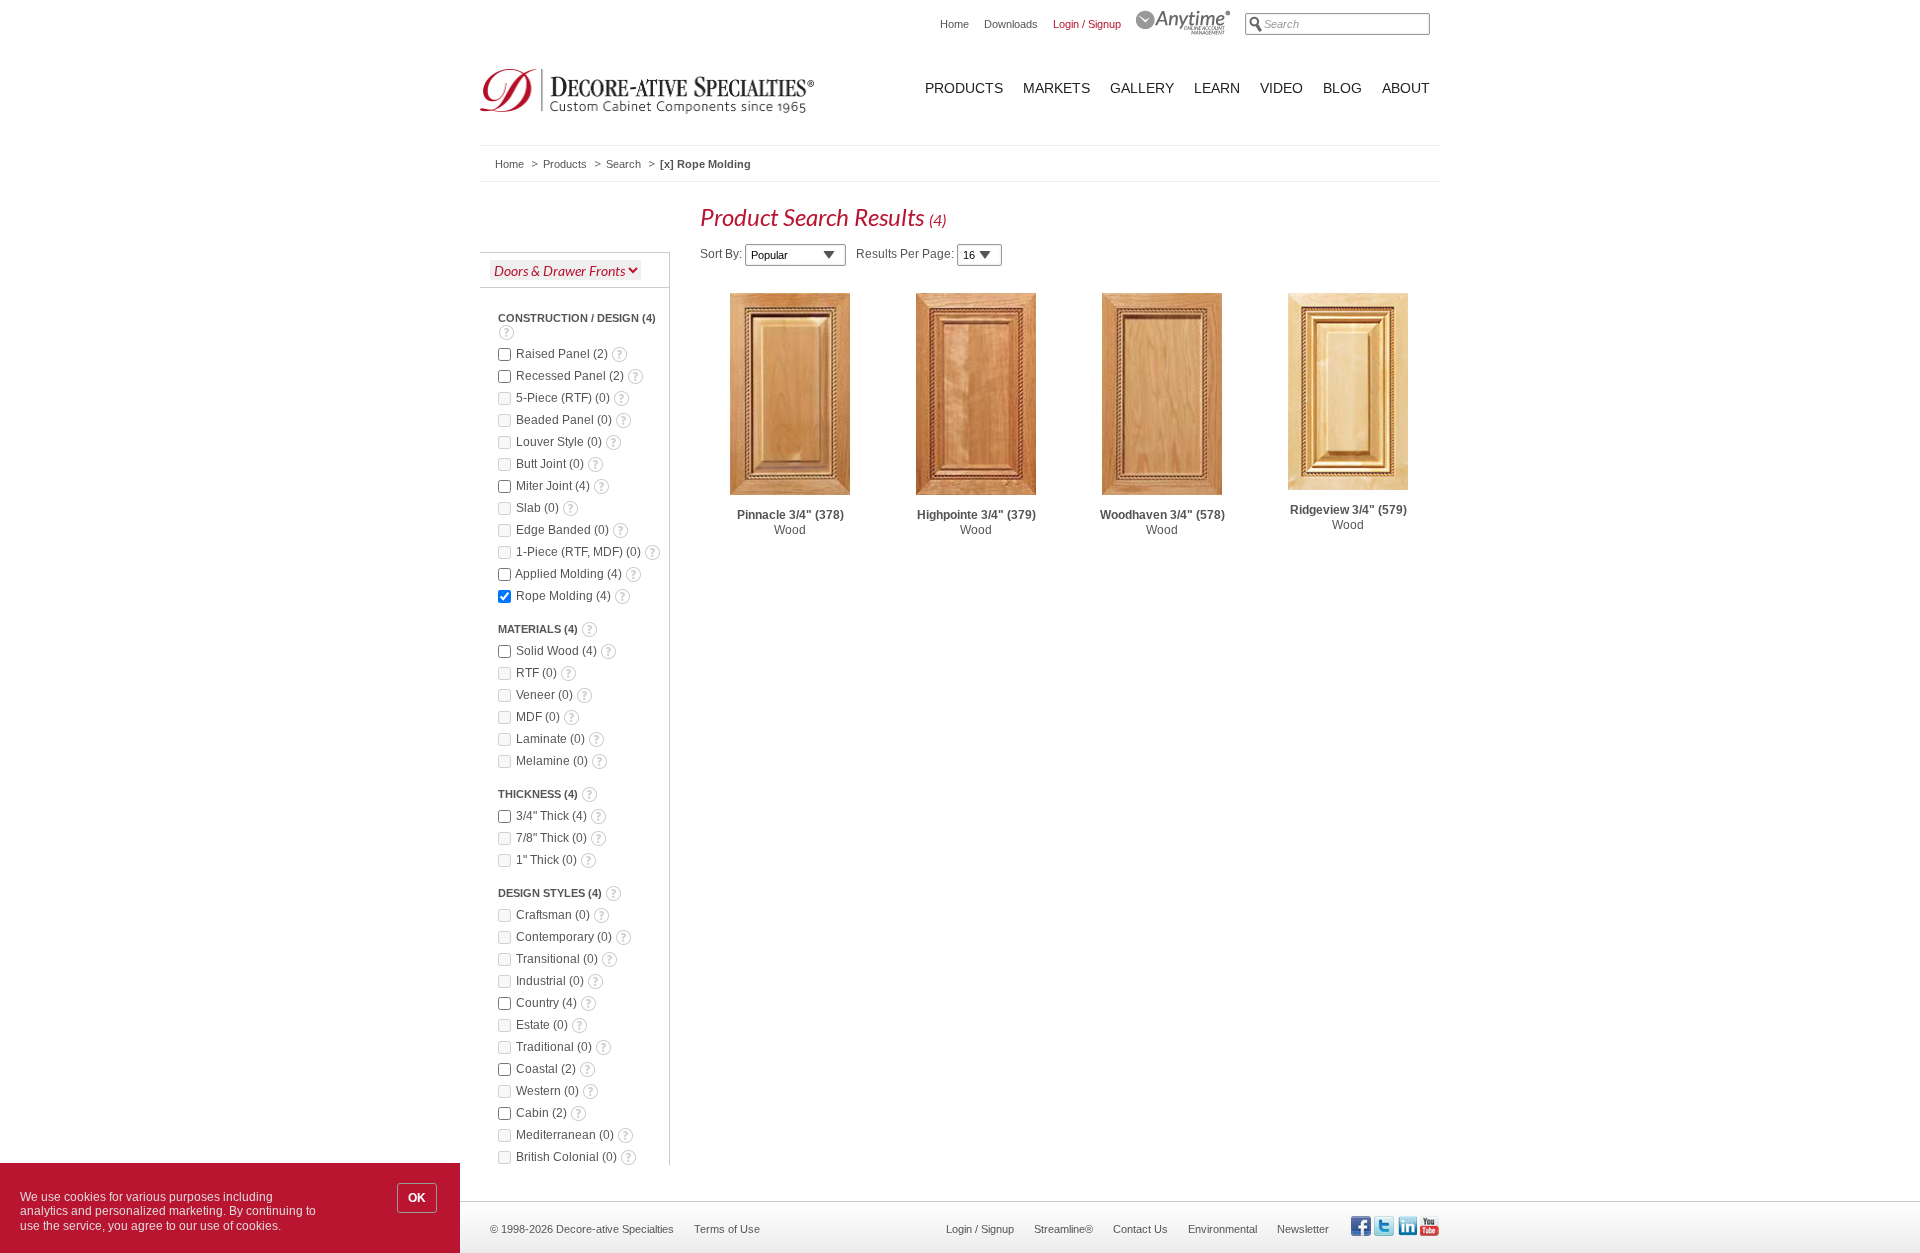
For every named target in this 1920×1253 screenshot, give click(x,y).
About (1406, 88)
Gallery (1142, 88)
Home (954, 24)
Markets (1056, 88)
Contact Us (1140, 1229)
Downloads (1011, 24)
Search (623, 164)
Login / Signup (1087, 24)
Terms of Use (727, 1229)
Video (1281, 88)
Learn (1217, 88)
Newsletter (1303, 1229)
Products (964, 88)
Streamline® (1063, 1229)
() (563, 354)
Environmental (1222, 1229)
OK (417, 1198)
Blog (1342, 88)
